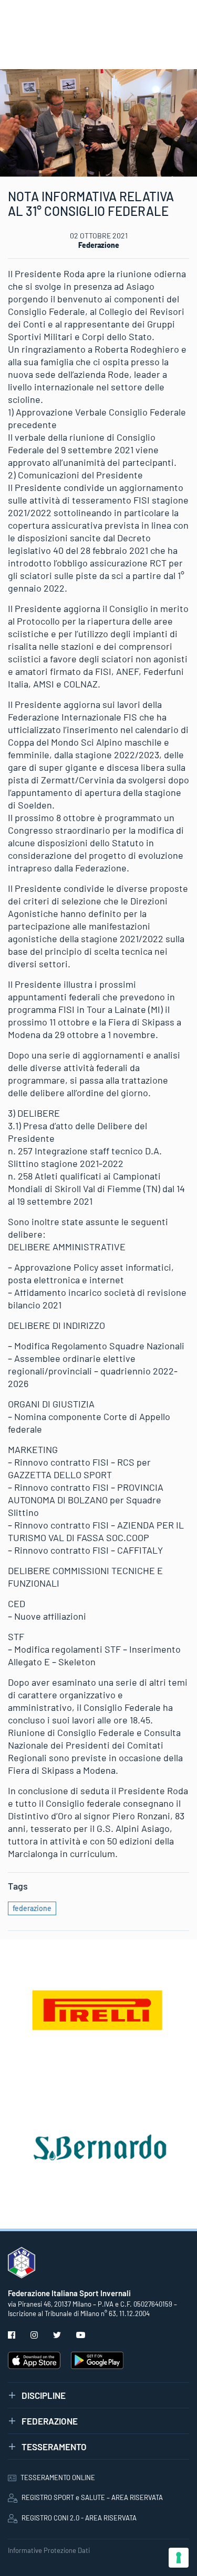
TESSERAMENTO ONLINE (58, 2477)
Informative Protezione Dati (49, 2550)
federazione (32, 1908)
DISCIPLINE (44, 2395)
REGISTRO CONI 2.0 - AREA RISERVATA (79, 2518)
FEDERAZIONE (50, 2421)
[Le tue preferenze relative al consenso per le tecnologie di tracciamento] (179, 2558)
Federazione (99, 245)
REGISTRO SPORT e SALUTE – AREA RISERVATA (92, 2497)
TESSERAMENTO (54, 2447)
